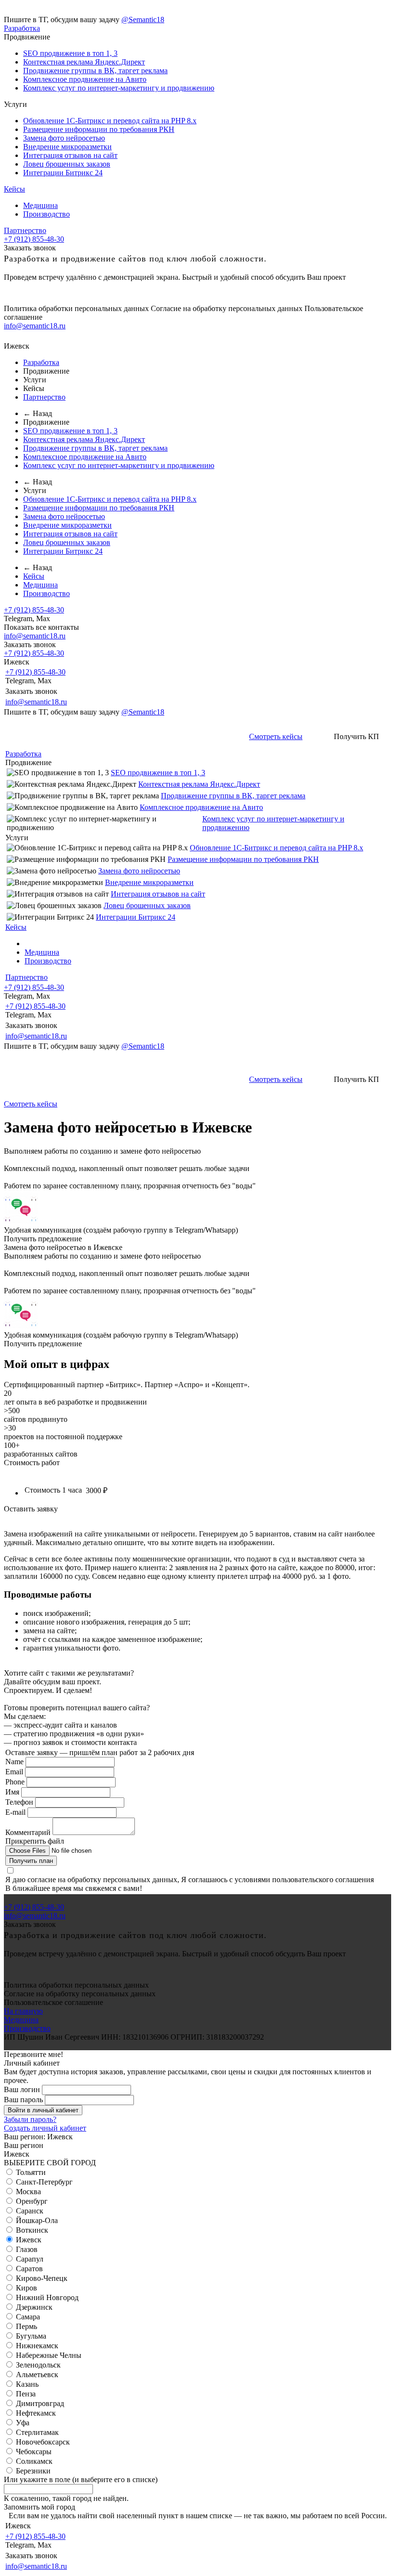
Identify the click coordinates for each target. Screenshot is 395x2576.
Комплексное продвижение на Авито (85, 79)
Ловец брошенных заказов (67, 164)
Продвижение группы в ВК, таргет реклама (95, 71)
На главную (23, 2011)
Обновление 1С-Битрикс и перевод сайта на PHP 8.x (110, 121)
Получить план (31, 1861)
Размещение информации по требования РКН (99, 129)
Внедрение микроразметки (67, 147)
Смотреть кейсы (276, 736)
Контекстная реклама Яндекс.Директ (84, 62)
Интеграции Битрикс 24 (63, 173)
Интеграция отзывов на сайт (70, 155)
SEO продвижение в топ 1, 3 (70, 53)
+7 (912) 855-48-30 (34, 239)
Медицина (40, 205)
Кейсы (14, 189)
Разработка (22, 28)
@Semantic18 (143, 20)
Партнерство (25, 230)
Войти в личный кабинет (43, 2110)
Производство (46, 214)
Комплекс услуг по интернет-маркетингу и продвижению (119, 88)
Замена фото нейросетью (64, 138)
